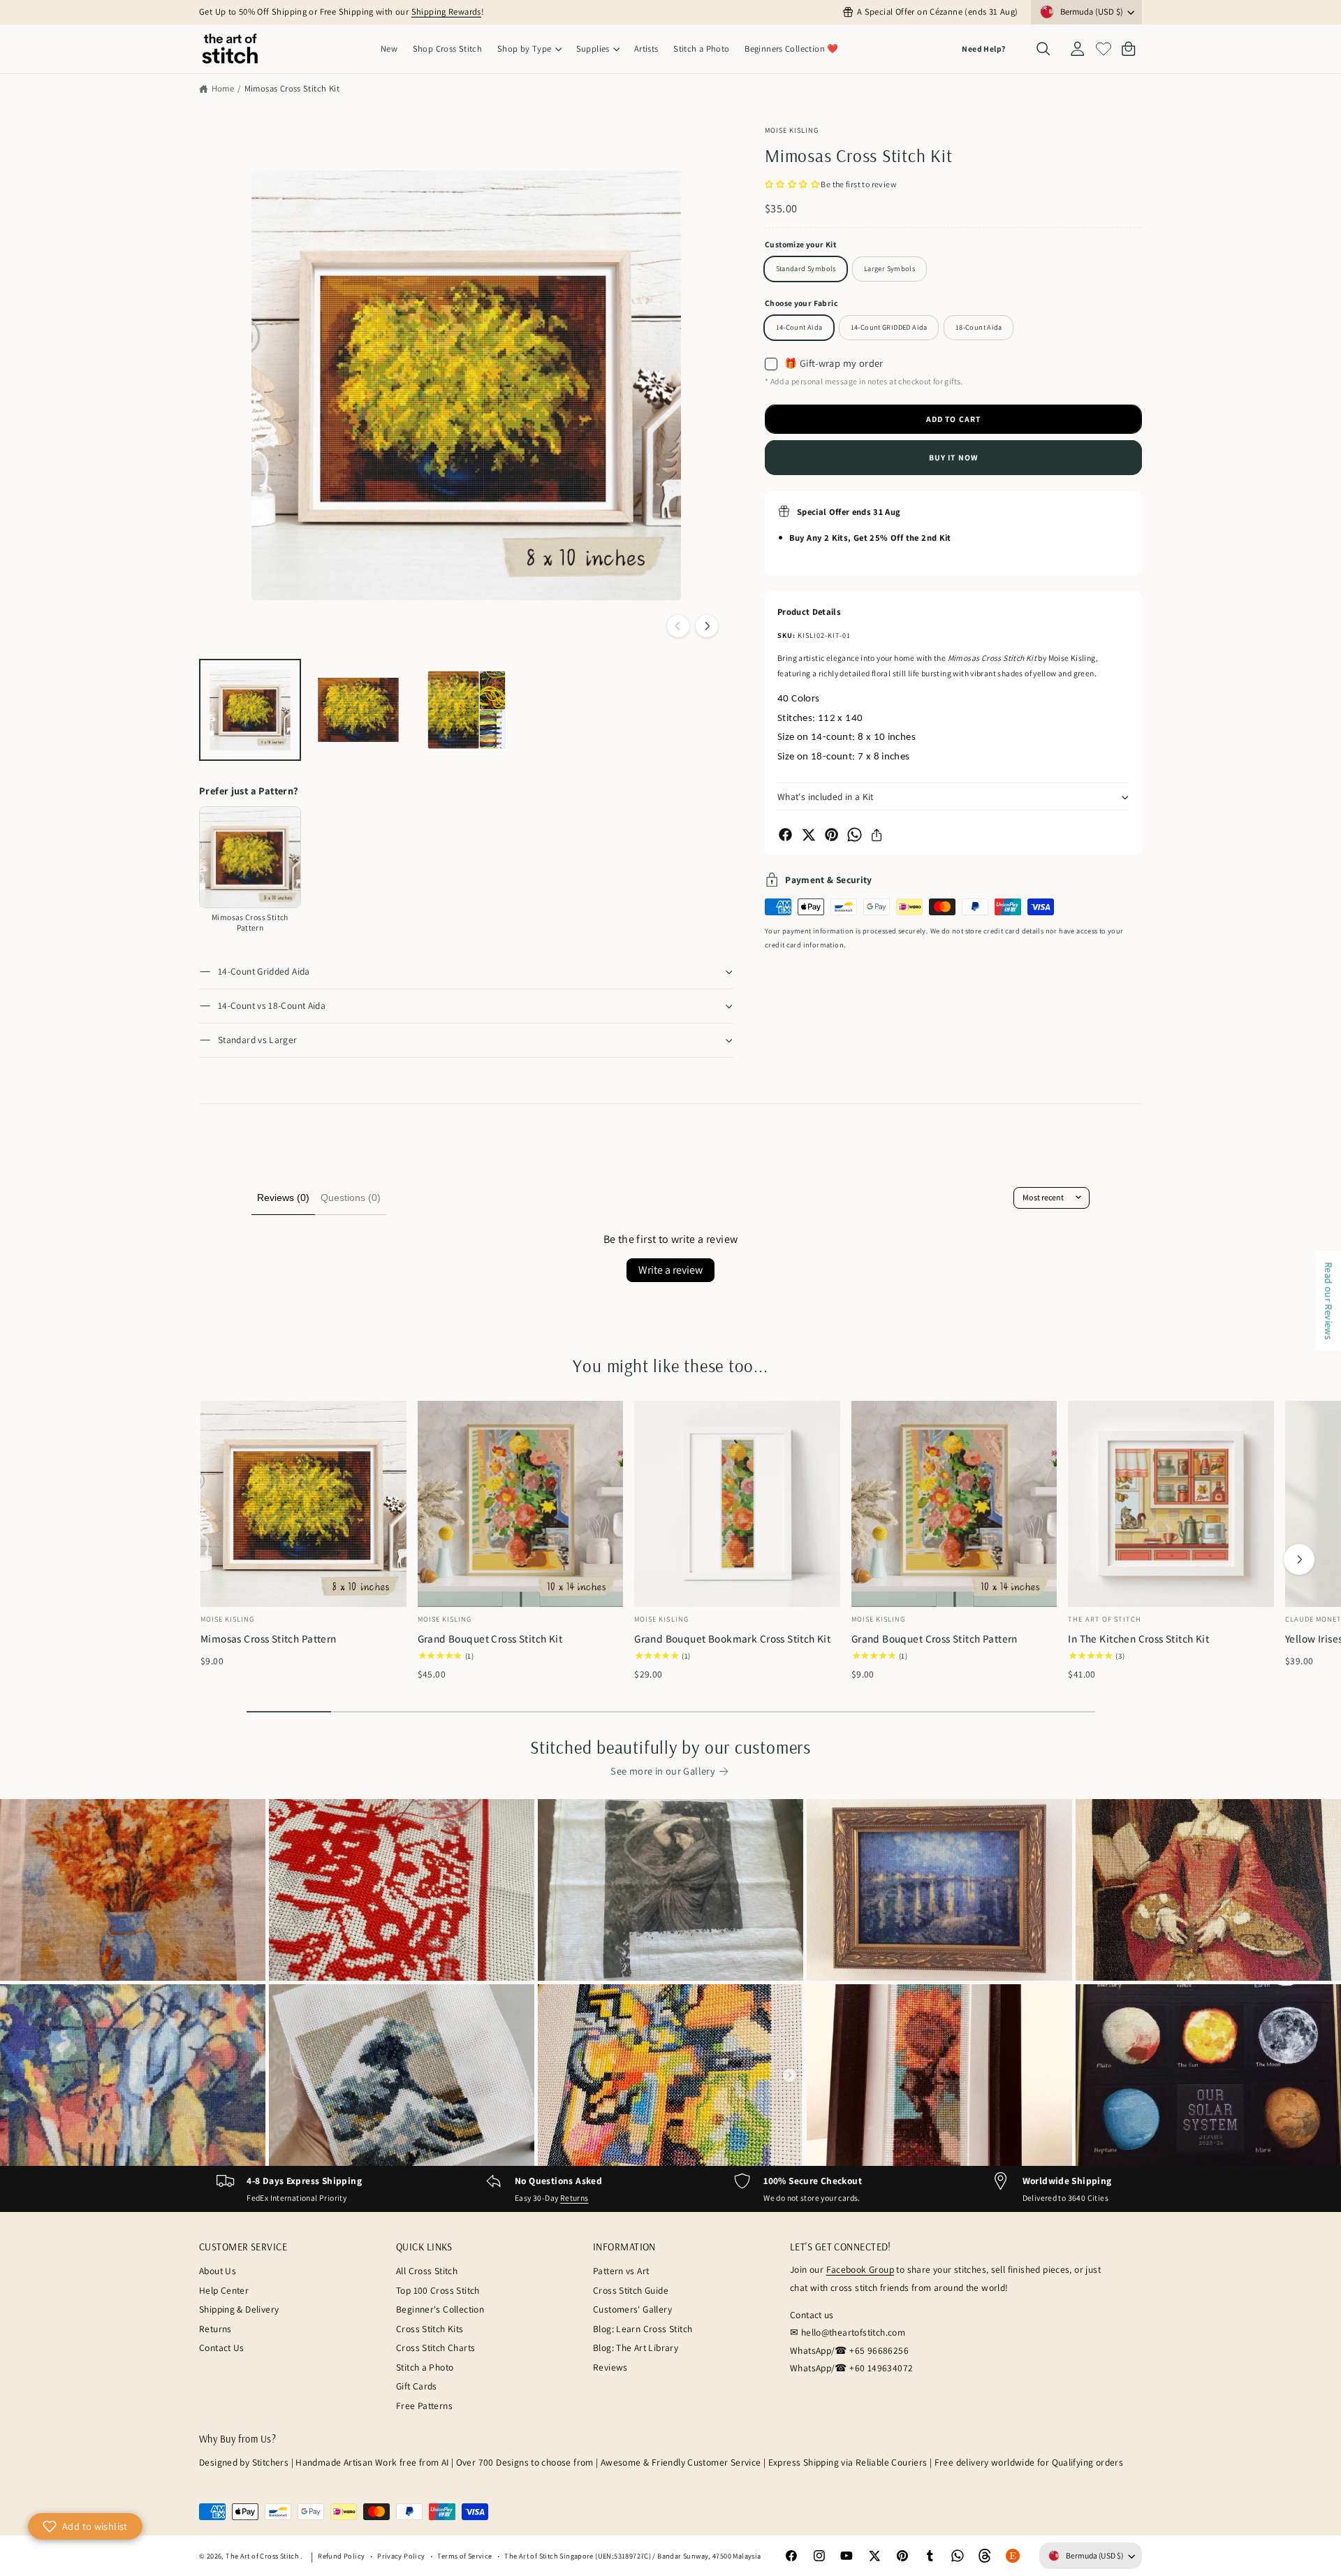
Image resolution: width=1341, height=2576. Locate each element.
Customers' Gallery (632, 2309)
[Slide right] (707, 626)
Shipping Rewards (446, 12)
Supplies (593, 49)
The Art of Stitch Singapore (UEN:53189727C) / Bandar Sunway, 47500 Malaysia (632, 2556)
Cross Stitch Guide (631, 2290)
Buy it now (953, 457)
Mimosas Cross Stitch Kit (292, 88)
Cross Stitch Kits (430, 2329)
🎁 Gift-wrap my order (834, 363)
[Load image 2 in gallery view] (358, 710)
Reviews (610, 2367)
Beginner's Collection (440, 2309)
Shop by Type (525, 49)
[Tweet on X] (808, 835)
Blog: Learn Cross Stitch (643, 2329)
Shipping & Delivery (239, 2309)
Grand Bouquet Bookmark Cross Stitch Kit (732, 1638)
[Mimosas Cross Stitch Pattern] (250, 857)
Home (223, 88)
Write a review (670, 1270)
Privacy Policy (401, 2556)
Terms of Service (464, 2556)
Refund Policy (341, 2556)
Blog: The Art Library (636, 2348)
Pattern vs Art (621, 2271)
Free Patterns (424, 2406)
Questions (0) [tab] (351, 1198)
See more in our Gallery (663, 1771)
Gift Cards (417, 2386)
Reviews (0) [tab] (283, 1198)
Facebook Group (860, 2269)
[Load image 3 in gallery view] (467, 710)
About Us (218, 2271)
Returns (574, 2198)
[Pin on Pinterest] (831, 835)
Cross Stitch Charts (435, 2348)
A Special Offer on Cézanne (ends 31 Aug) (937, 12)
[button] (529, 49)
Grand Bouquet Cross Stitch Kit (490, 1638)
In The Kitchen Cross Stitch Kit (1138, 1638)
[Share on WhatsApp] (855, 835)
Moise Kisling (792, 130)
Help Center (224, 2290)
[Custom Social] (1013, 2556)
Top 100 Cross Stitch (438, 2290)
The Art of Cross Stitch (263, 2556)
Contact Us (222, 2348)
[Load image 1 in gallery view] (250, 710)
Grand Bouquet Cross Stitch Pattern (935, 1638)
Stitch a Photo (425, 2367)
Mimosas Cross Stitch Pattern (269, 1638)
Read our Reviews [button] (1329, 1301)
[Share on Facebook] (785, 835)
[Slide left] (678, 626)
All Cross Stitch (427, 2271)
